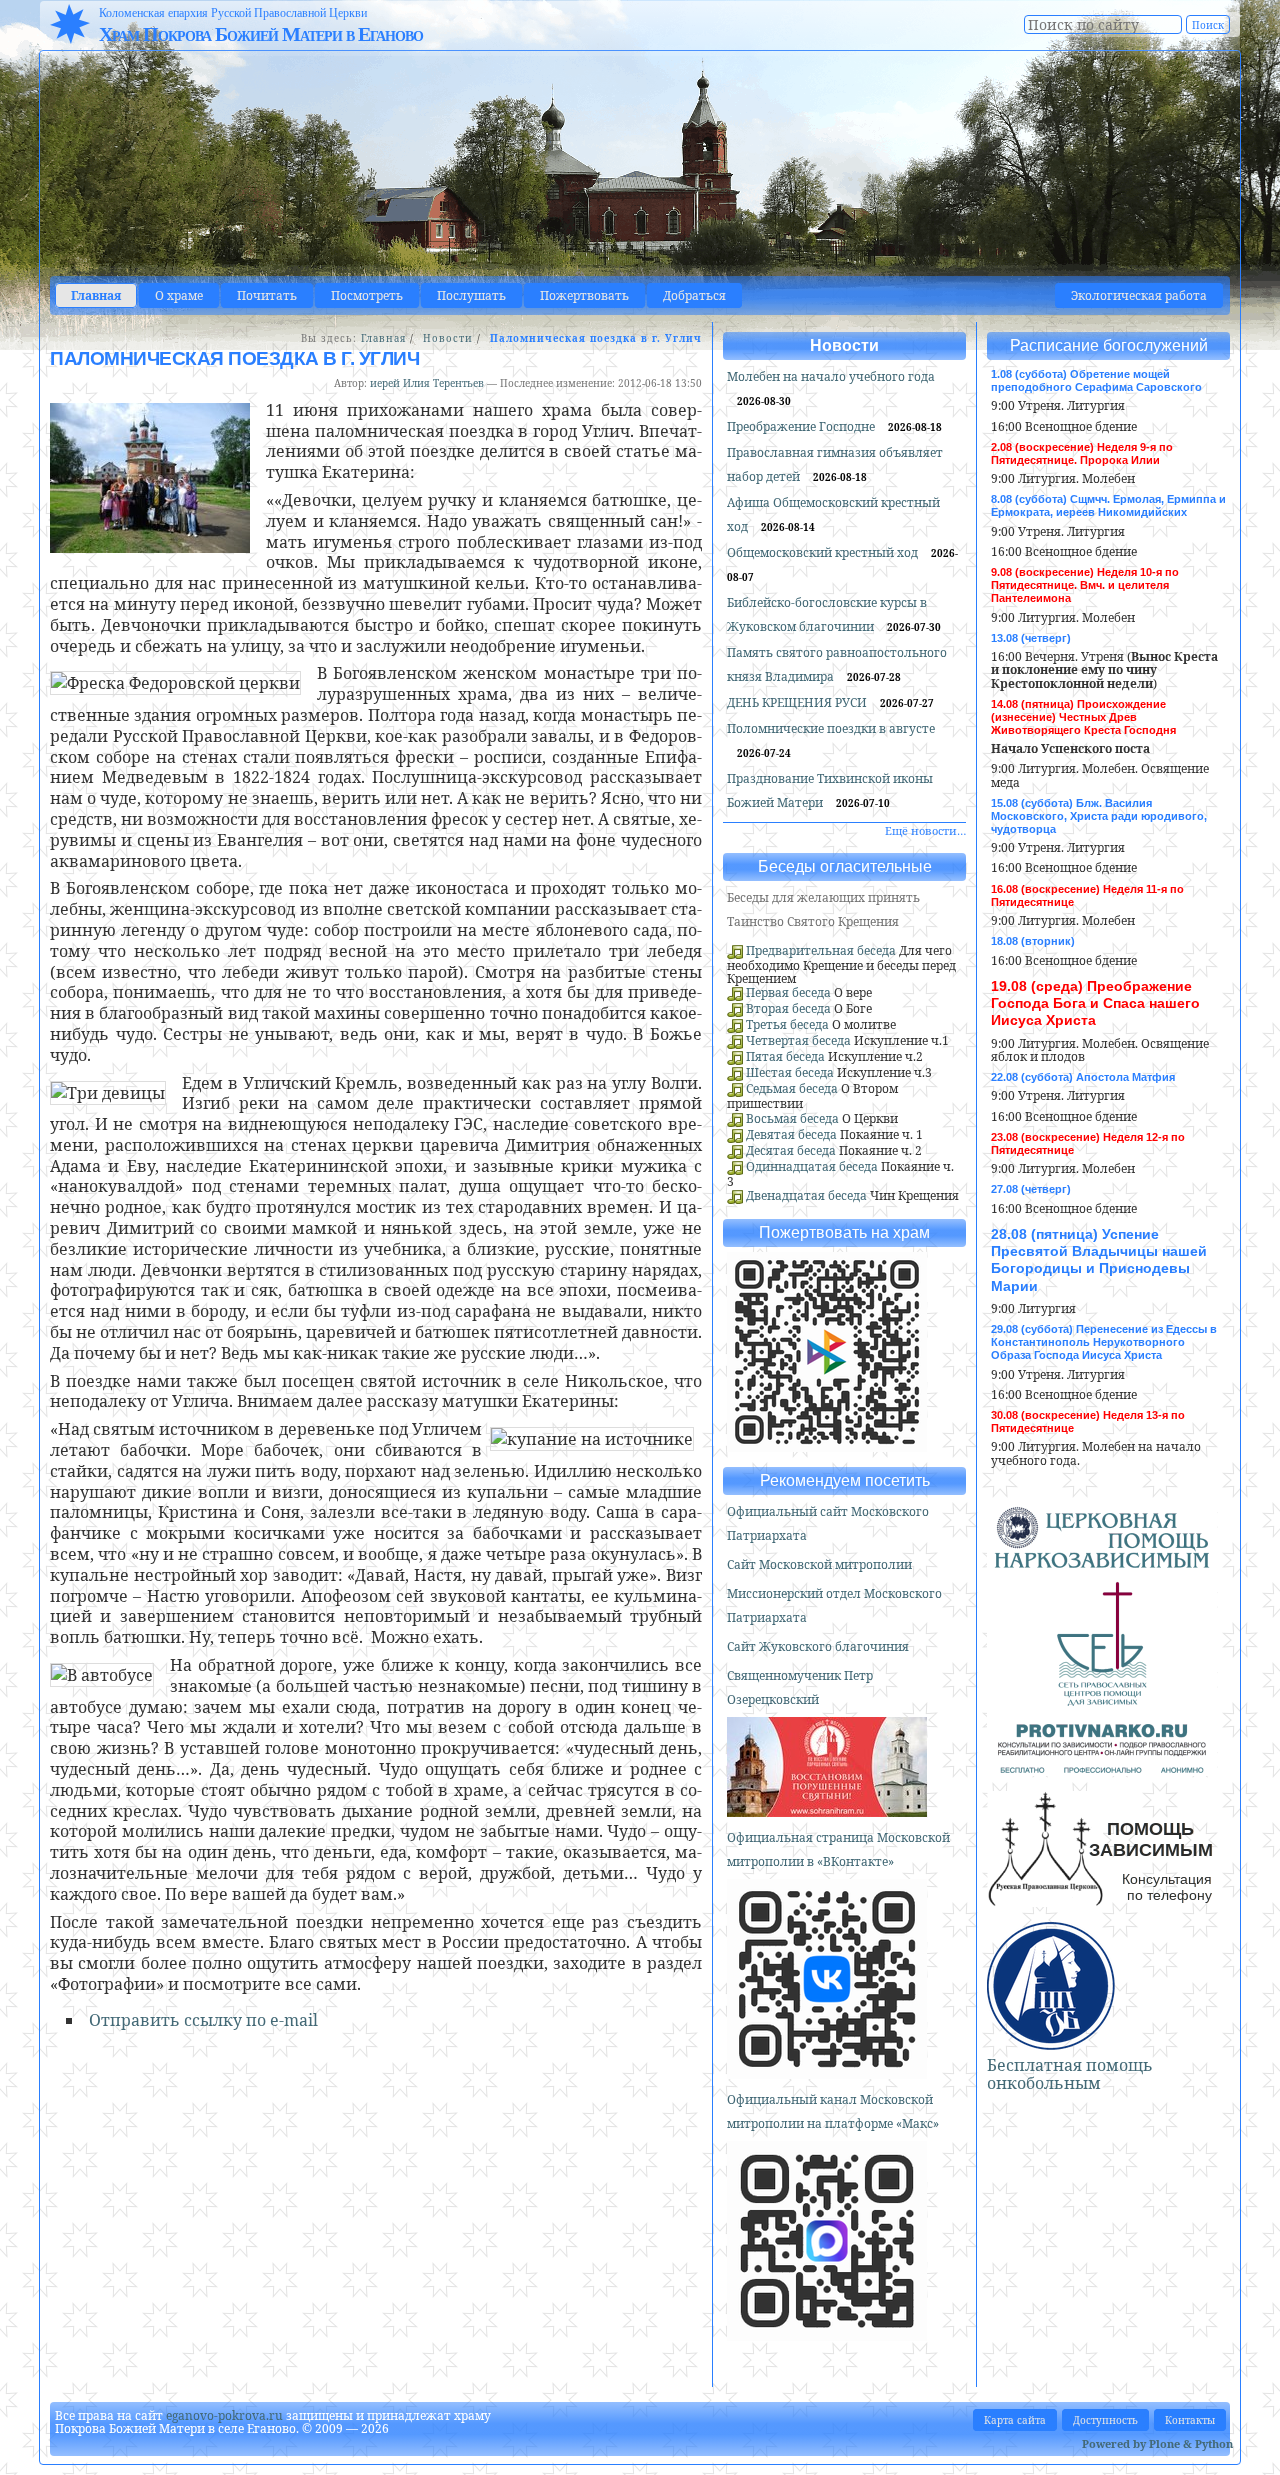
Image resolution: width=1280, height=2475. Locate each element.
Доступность (1105, 2420)
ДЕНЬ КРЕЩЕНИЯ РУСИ (798, 702)
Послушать (471, 295)
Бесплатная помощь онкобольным (1070, 2074)
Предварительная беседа (821, 950)
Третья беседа (787, 1024)
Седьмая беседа (792, 1088)
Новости (448, 338)
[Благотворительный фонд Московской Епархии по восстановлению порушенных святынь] (827, 1808)
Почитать (267, 295)
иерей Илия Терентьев (427, 383)
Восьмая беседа (792, 1118)
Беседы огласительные (845, 866)
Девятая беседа (791, 1134)
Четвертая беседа (798, 1040)
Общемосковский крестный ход (824, 552)
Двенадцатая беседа (806, 1195)
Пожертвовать (584, 295)
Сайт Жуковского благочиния (818, 1646)
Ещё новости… (925, 830)
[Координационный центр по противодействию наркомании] (1102, 1765)
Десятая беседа (791, 1150)
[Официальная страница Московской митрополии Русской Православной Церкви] (827, 2070)
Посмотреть (367, 295)
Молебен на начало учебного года (831, 376)
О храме (179, 295)
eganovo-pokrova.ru (224, 2415)
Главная (96, 295)
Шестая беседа (790, 1072)
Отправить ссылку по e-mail (203, 2020)
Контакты (1190, 2420)
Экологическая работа (1139, 295)
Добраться (694, 295)
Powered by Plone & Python (1157, 2443)
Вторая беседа (788, 1008)
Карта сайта (1015, 2420)
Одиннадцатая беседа (812, 1166)
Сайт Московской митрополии (819, 1564)
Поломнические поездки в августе (831, 728)
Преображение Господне (802, 426)
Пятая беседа (785, 1056)
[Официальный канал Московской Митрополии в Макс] (827, 2332)
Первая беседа (788, 992)
